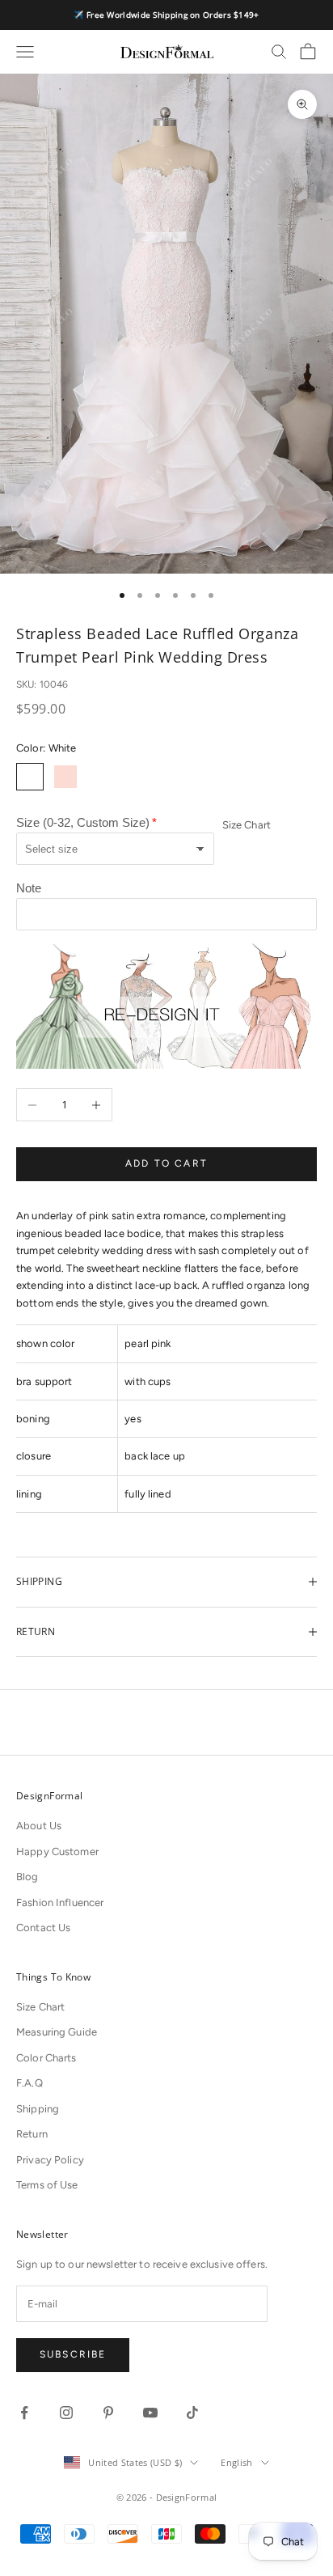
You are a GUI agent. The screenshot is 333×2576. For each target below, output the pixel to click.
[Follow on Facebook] (24, 2413)
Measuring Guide (57, 2032)
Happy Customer (57, 1851)
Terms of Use (47, 2185)
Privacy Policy (50, 2160)
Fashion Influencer (60, 1902)
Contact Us (43, 1928)
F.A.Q (30, 2083)
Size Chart (247, 825)
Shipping (38, 2109)
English (236, 2462)
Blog (27, 1877)
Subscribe (73, 2354)
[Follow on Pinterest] (108, 2413)
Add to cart (166, 1163)
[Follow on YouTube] (150, 2413)
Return (32, 2134)
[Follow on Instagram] (66, 2413)
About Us (39, 1826)
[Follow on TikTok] (192, 2413)
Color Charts (46, 2058)
